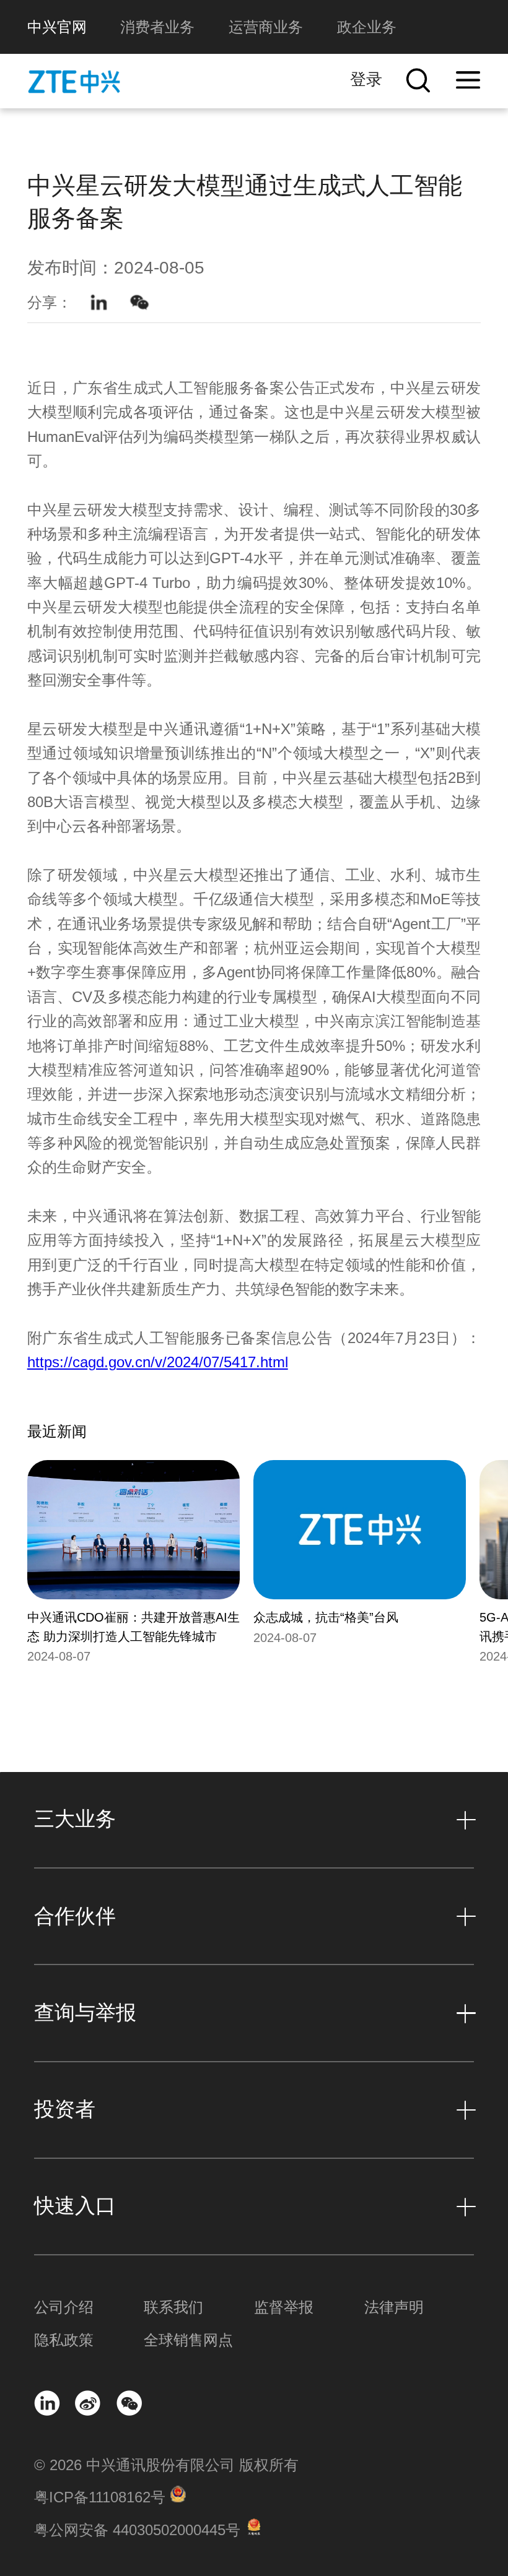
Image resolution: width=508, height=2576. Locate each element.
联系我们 (173, 2307)
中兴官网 (57, 27)
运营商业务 (266, 27)
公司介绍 (64, 2307)
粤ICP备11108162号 (100, 2497)
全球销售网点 (188, 2340)
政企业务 (367, 27)
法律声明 (394, 2307)
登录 (366, 79)
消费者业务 (157, 27)
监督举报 (284, 2307)
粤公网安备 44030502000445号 (137, 2530)
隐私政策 (64, 2340)
